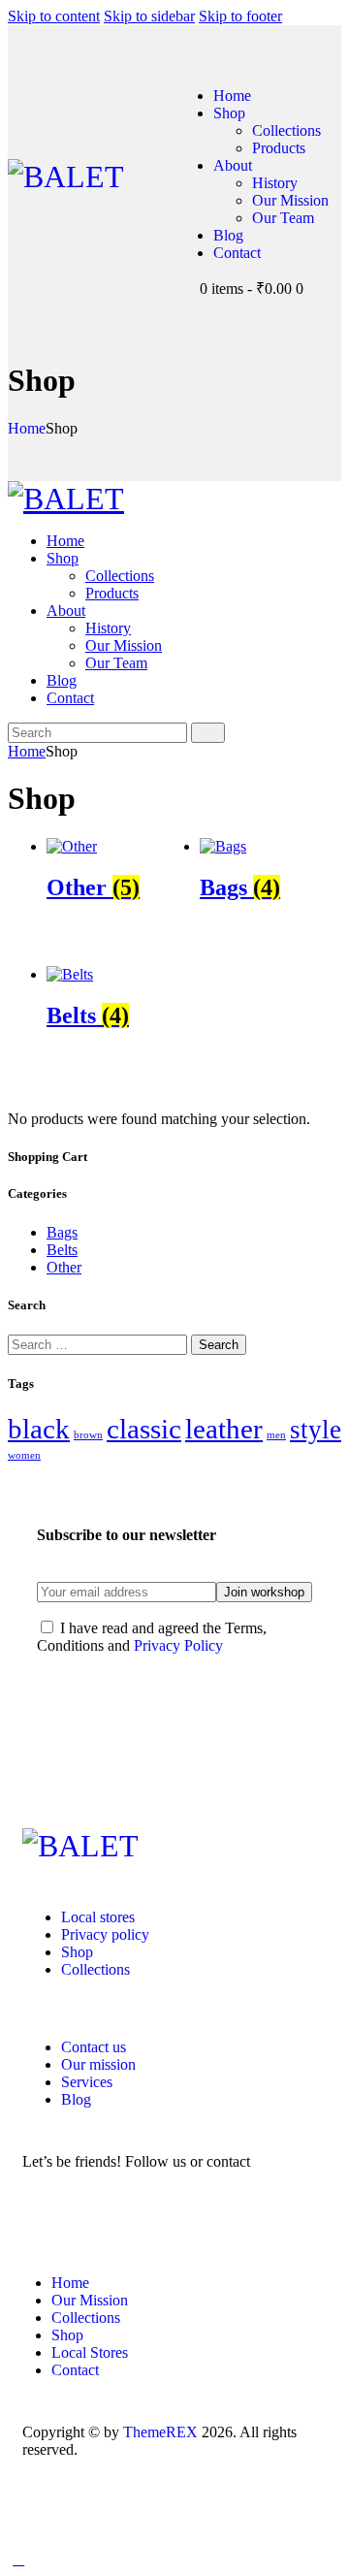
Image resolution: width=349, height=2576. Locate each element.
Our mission (98, 2064)
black (39, 1429)
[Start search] (208, 733)
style (316, 1430)
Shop (77, 1952)
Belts (62, 1250)
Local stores (98, 1917)
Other (64, 1267)
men (276, 1435)
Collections (95, 1969)
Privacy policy (105, 1934)
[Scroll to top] (18, 2559)
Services (87, 2082)
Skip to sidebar (149, 16)
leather (224, 1429)
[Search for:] (99, 1344)
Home (27, 428)
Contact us (94, 2047)
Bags (62, 1232)
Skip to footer (240, 16)
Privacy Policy (178, 1645)
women (24, 1455)
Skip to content (54, 16)
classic (144, 1429)
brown (88, 1435)
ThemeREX (160, 2432)
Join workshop (264, 1592)
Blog (76, 2099)
